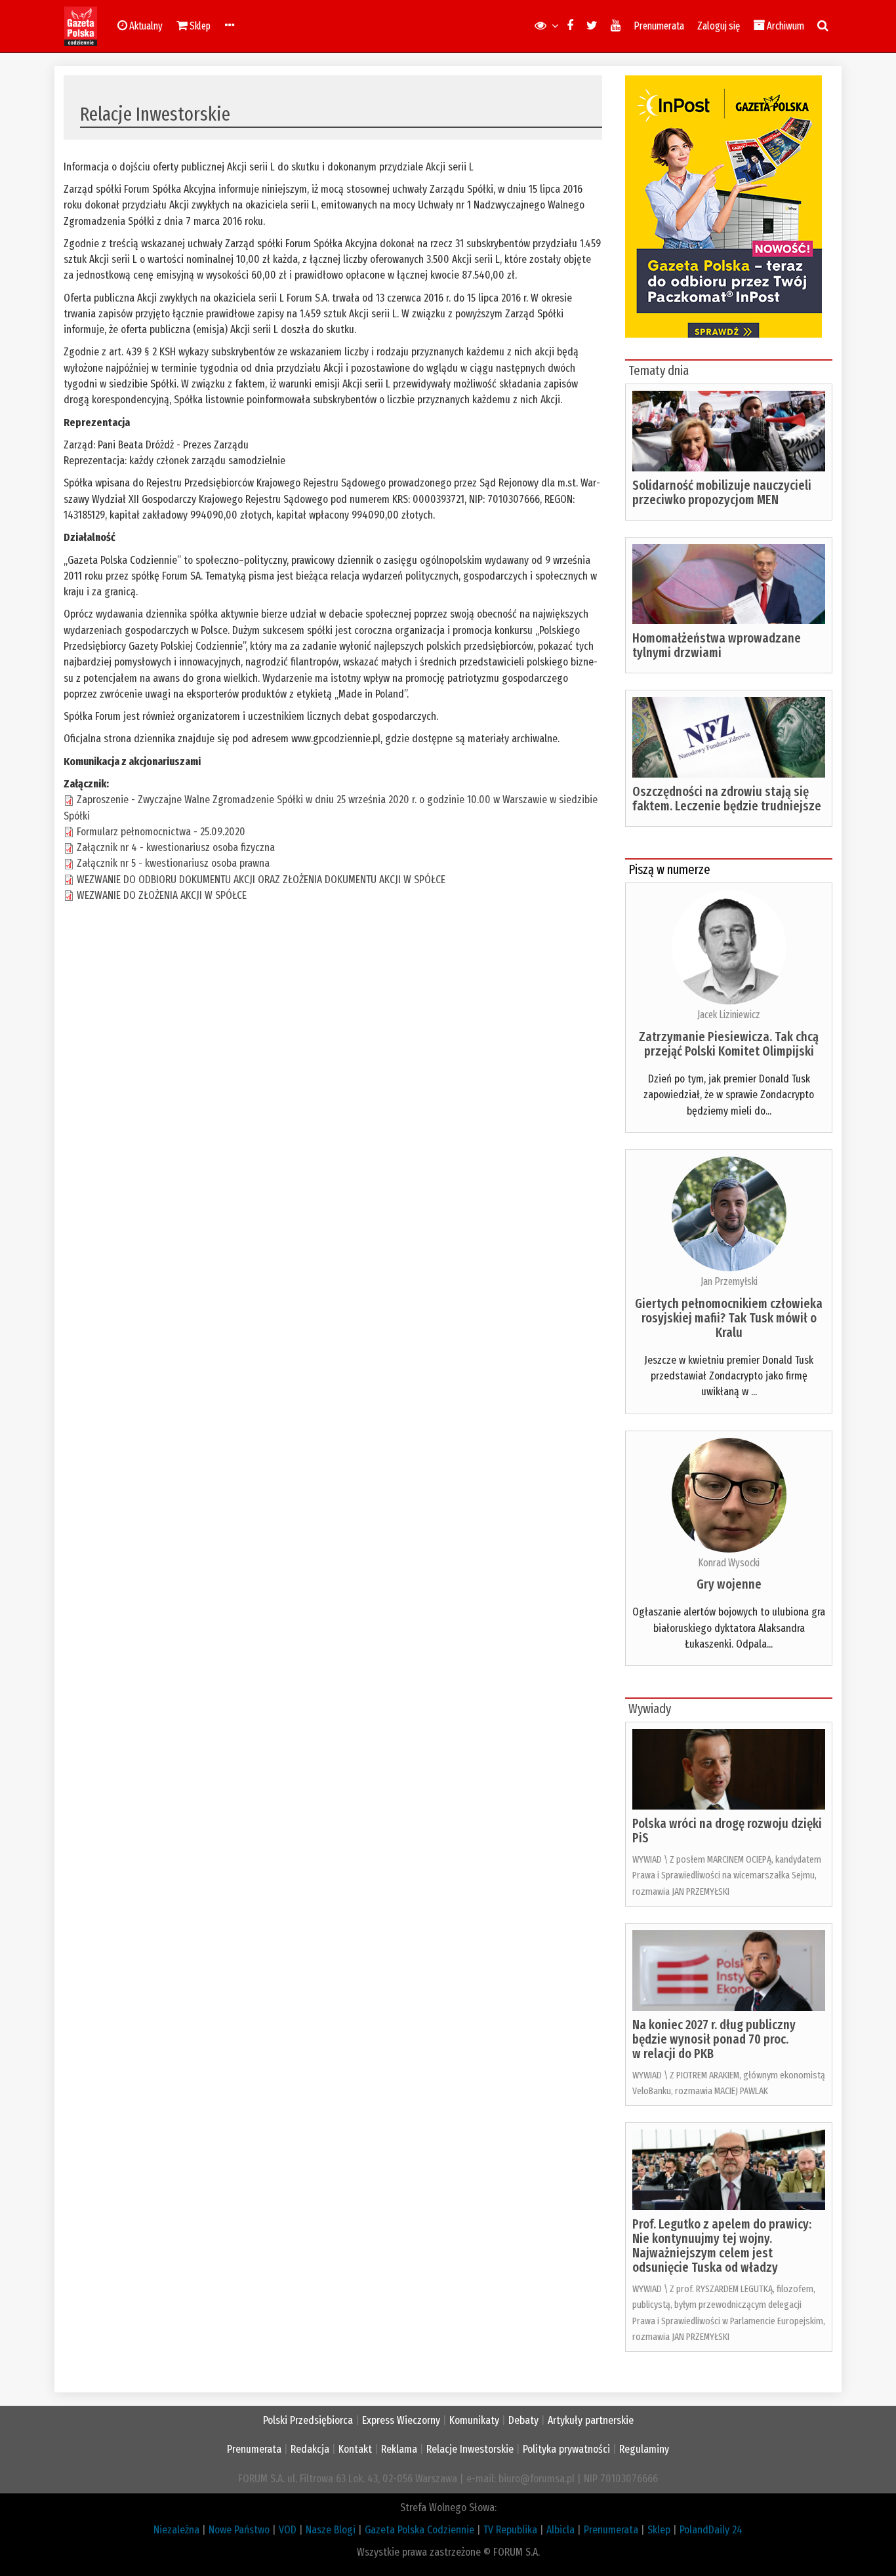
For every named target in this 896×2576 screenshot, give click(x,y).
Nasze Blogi (331, 2530)
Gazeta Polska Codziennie (419, 2530)
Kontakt (355, 2449)
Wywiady (650, 1709)
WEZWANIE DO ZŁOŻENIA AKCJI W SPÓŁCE (162, 895)
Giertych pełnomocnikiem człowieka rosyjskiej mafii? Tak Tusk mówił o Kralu (729, 1318)
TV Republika (510, 2530)
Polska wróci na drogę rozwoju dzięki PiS (727, 1831)
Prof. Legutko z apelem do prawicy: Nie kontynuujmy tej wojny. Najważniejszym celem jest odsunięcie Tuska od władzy (722, 2246)
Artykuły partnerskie (591, 2420)
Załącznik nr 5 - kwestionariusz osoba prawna (173, 863)
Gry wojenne (729, 1584)
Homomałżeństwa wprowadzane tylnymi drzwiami (717, 645)
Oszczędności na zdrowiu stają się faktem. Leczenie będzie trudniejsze (727, 799)
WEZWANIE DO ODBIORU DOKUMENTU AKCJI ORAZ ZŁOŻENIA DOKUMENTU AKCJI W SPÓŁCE (261, 880)
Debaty (523, 2420)
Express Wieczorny (401, 2420)
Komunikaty (474, 2420)
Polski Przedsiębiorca (308, 2420)
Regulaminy (644, 2449)
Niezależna (176, 2530)
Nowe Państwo (239, 2530)
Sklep (659, 2530)
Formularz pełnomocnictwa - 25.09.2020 (161, 832)
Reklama (399, 2449)
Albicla (560, 2530)
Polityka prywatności (566, 2449)
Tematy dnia (659, 370)
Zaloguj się (719, 26)
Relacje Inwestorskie (470, 2449)
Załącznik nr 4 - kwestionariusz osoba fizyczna (176, 847)
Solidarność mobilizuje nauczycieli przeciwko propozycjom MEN (722, 492)
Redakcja (310, 2449)
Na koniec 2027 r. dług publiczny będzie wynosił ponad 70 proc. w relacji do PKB (714, 2039)
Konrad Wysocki (729, 1563)
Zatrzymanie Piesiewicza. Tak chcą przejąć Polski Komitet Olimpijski (729, 1044)
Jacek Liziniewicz (729, 1015)
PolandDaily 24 (711, 2530)
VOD (288, 2530)
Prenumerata (659, 26)
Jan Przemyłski (729, 1281)
